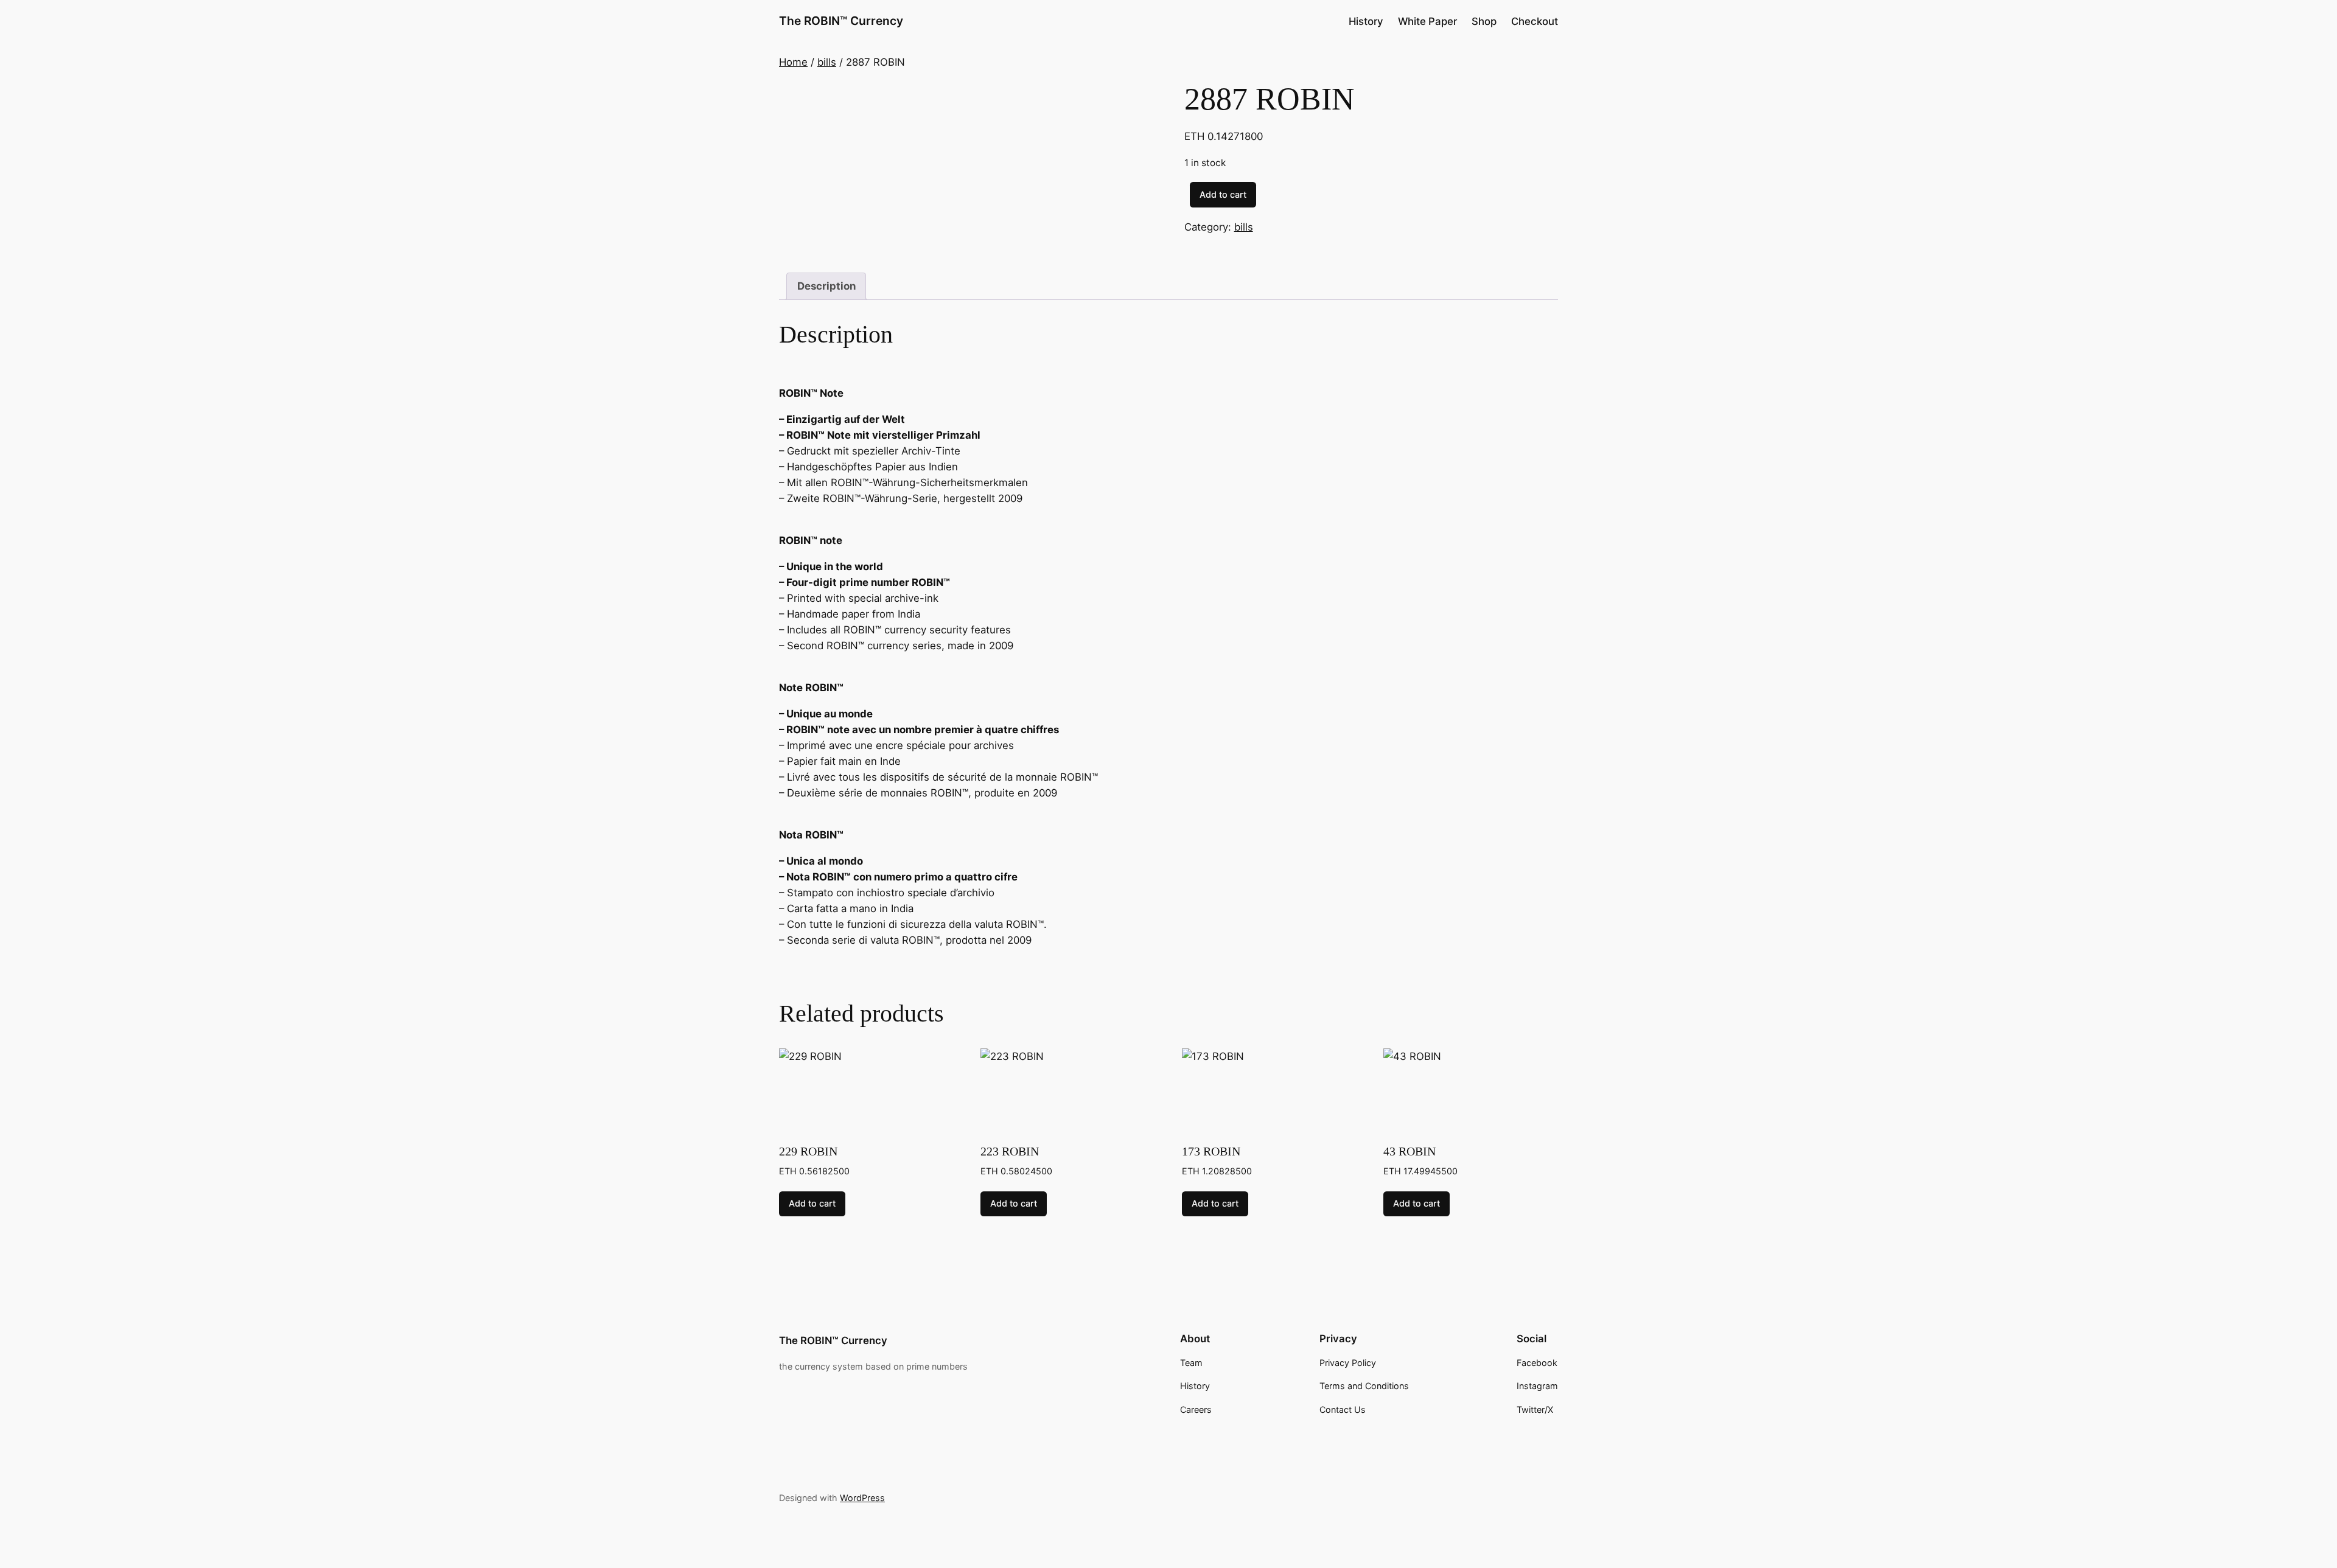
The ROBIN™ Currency (841, 21)
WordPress (862, 1498)
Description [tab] (826, 286)
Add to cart (1223, 194)
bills (827, 62)
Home (793, 62)
